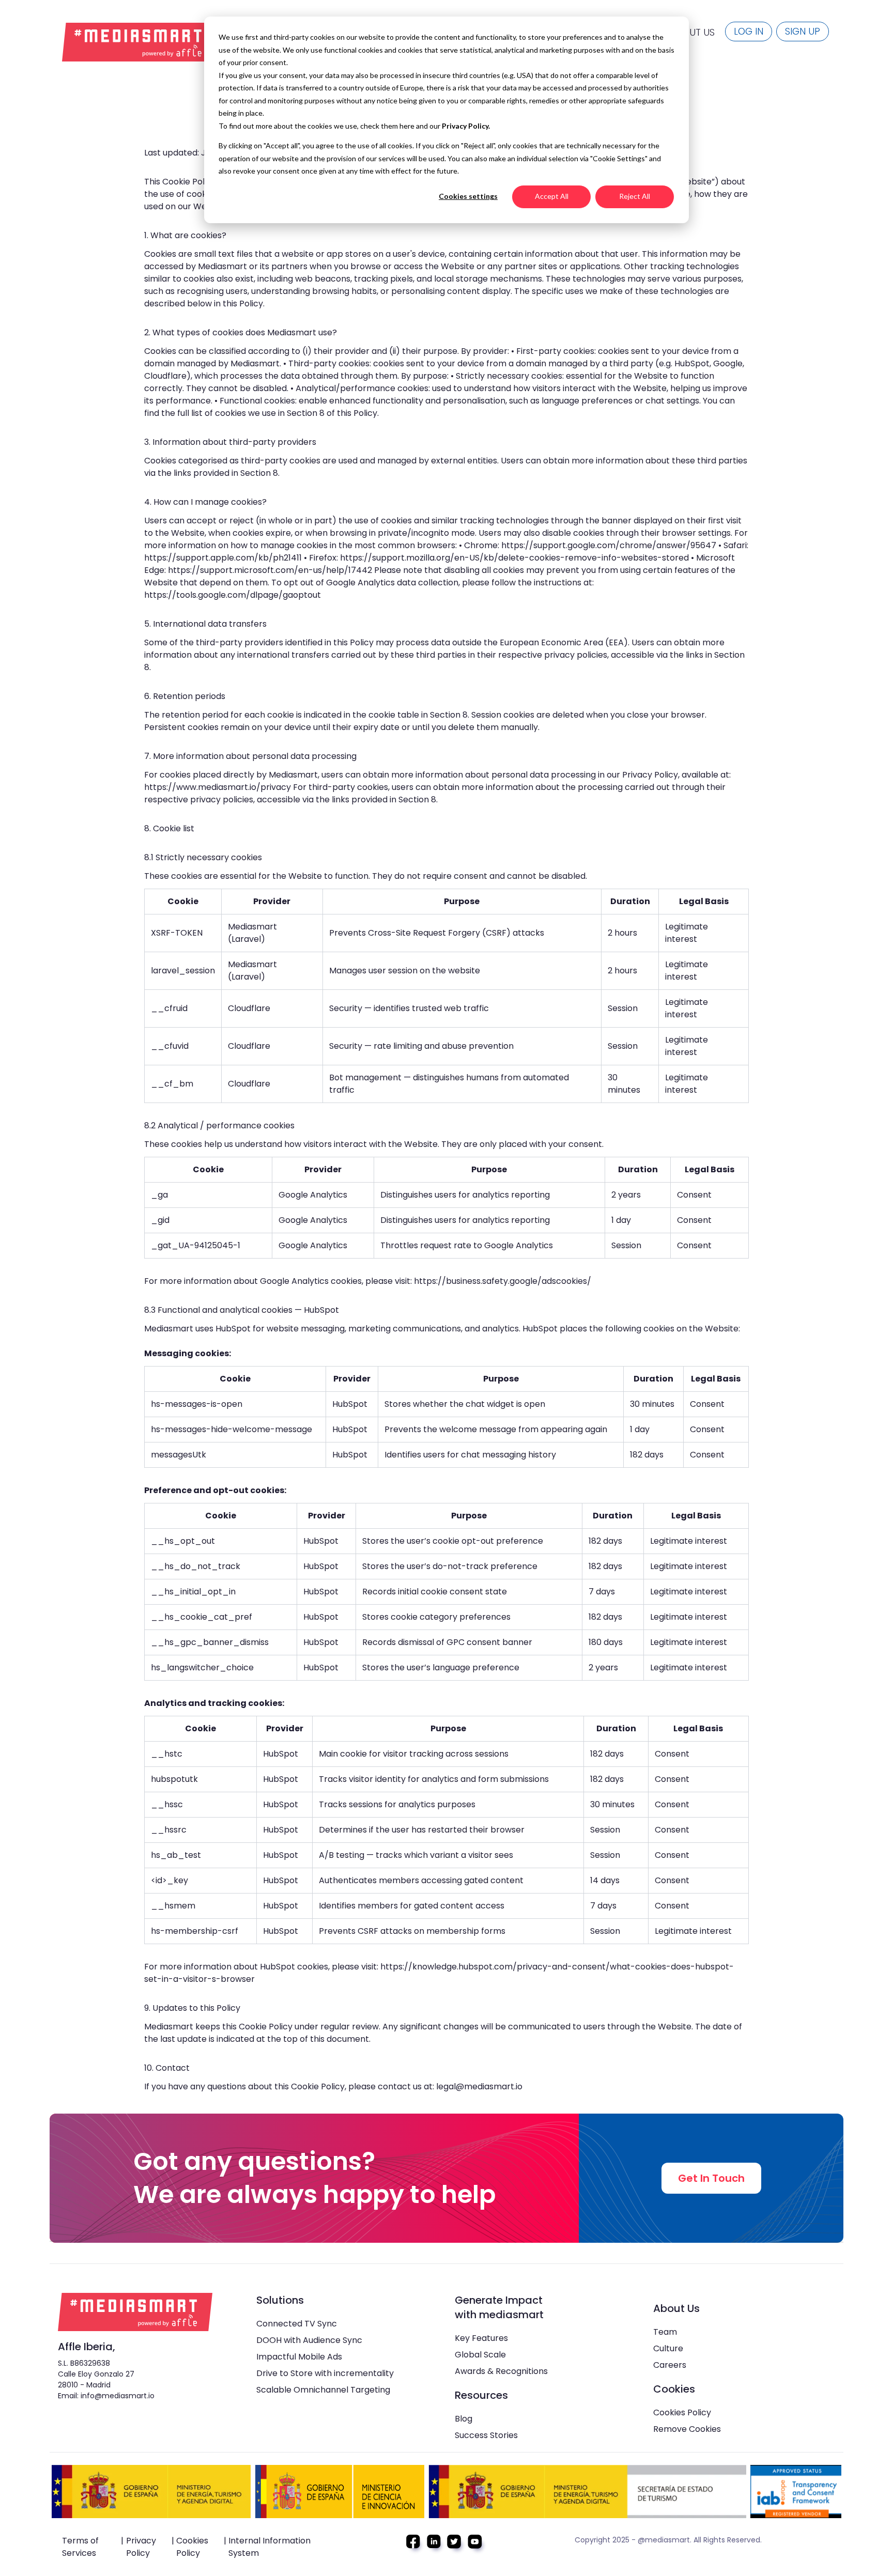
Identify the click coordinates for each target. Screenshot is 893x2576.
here (408, 126)
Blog (464, 2419)
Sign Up (803, 31)
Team (665, 2332)
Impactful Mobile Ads (299, 2357)
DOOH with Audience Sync (309, 2340)
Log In (749, 31)
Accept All (552, 196)
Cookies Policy (682, 2412)
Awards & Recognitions (501, 2371)
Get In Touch (711, 2178)
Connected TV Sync (297, 2324)
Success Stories (486, 2435)
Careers (670, 2365)
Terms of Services (80, 2547)
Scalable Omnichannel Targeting (323, 2390)
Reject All (635, 196)
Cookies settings (468, 196)
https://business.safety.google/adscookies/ (503, 1281)
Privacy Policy (141, 2547)
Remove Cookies (687, 2429)
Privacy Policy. (466, 126)
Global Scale (480, 2355)
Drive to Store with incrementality (325, 2373)
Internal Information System (270, 2547)
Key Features (481, 2338)
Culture (668, 2348)
